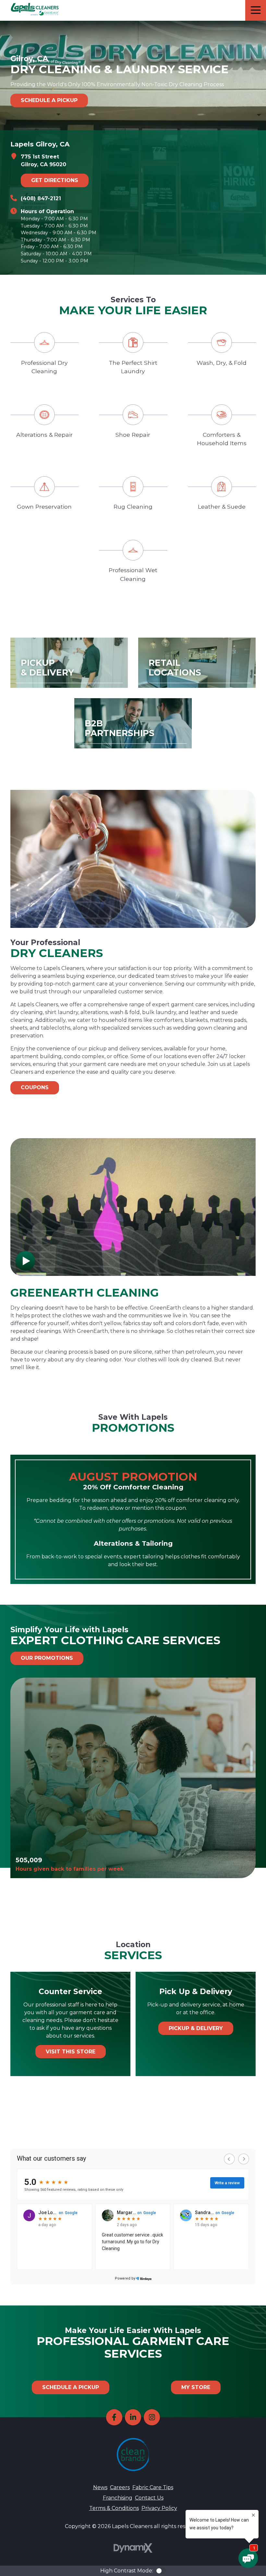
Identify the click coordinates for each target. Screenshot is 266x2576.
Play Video (25, 1261)
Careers (120, 2487)
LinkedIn (133, 2417)
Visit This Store (71, 2052)
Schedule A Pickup (71, 2387)
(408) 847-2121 (41, 198)
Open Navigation (256, 10)
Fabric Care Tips (153, 2487)
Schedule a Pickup (49, 100)
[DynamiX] (133, 2548)
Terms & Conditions (114, 2508)
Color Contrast (161, 2571)
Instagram (152, 2417)
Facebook (114, 2417)
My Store (196, 2387)
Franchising (118, 2498)
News (100, 2487)
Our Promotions (47, 1658)
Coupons (35, 1087)
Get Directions (55, 180)
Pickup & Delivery (196, 2028)
